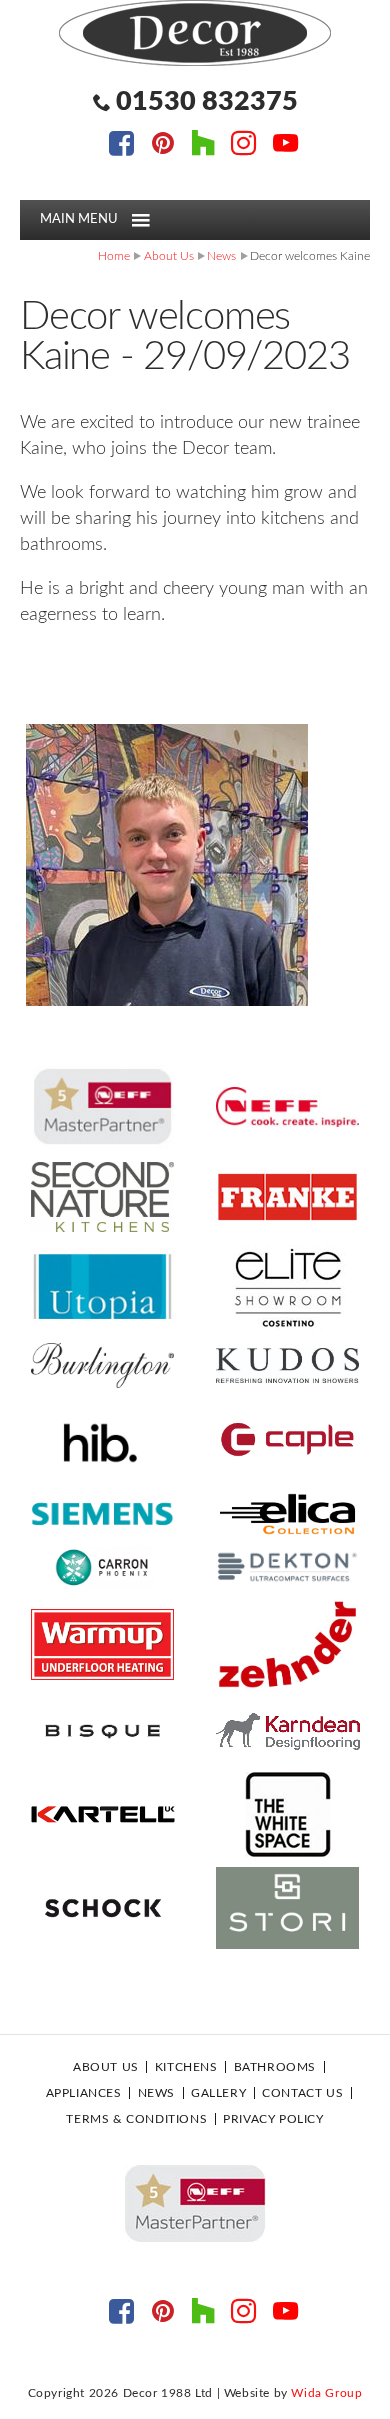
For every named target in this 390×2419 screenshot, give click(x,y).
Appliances (84, 2093)
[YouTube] (285, 146)
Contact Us (302, 2093)
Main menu (79, 219)
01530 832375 (207, 101)
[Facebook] (121, 146)
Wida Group (326, 2393)
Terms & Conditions (136, 2119)
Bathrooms (275, 2067)
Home (114, 256)
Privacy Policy (273, 2119)
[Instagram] (243, 146)
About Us (169, 256)
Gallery (218, 2093)
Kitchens (186, 2067)
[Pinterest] (162, 146)
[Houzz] (203, 146)
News (221, 256)
